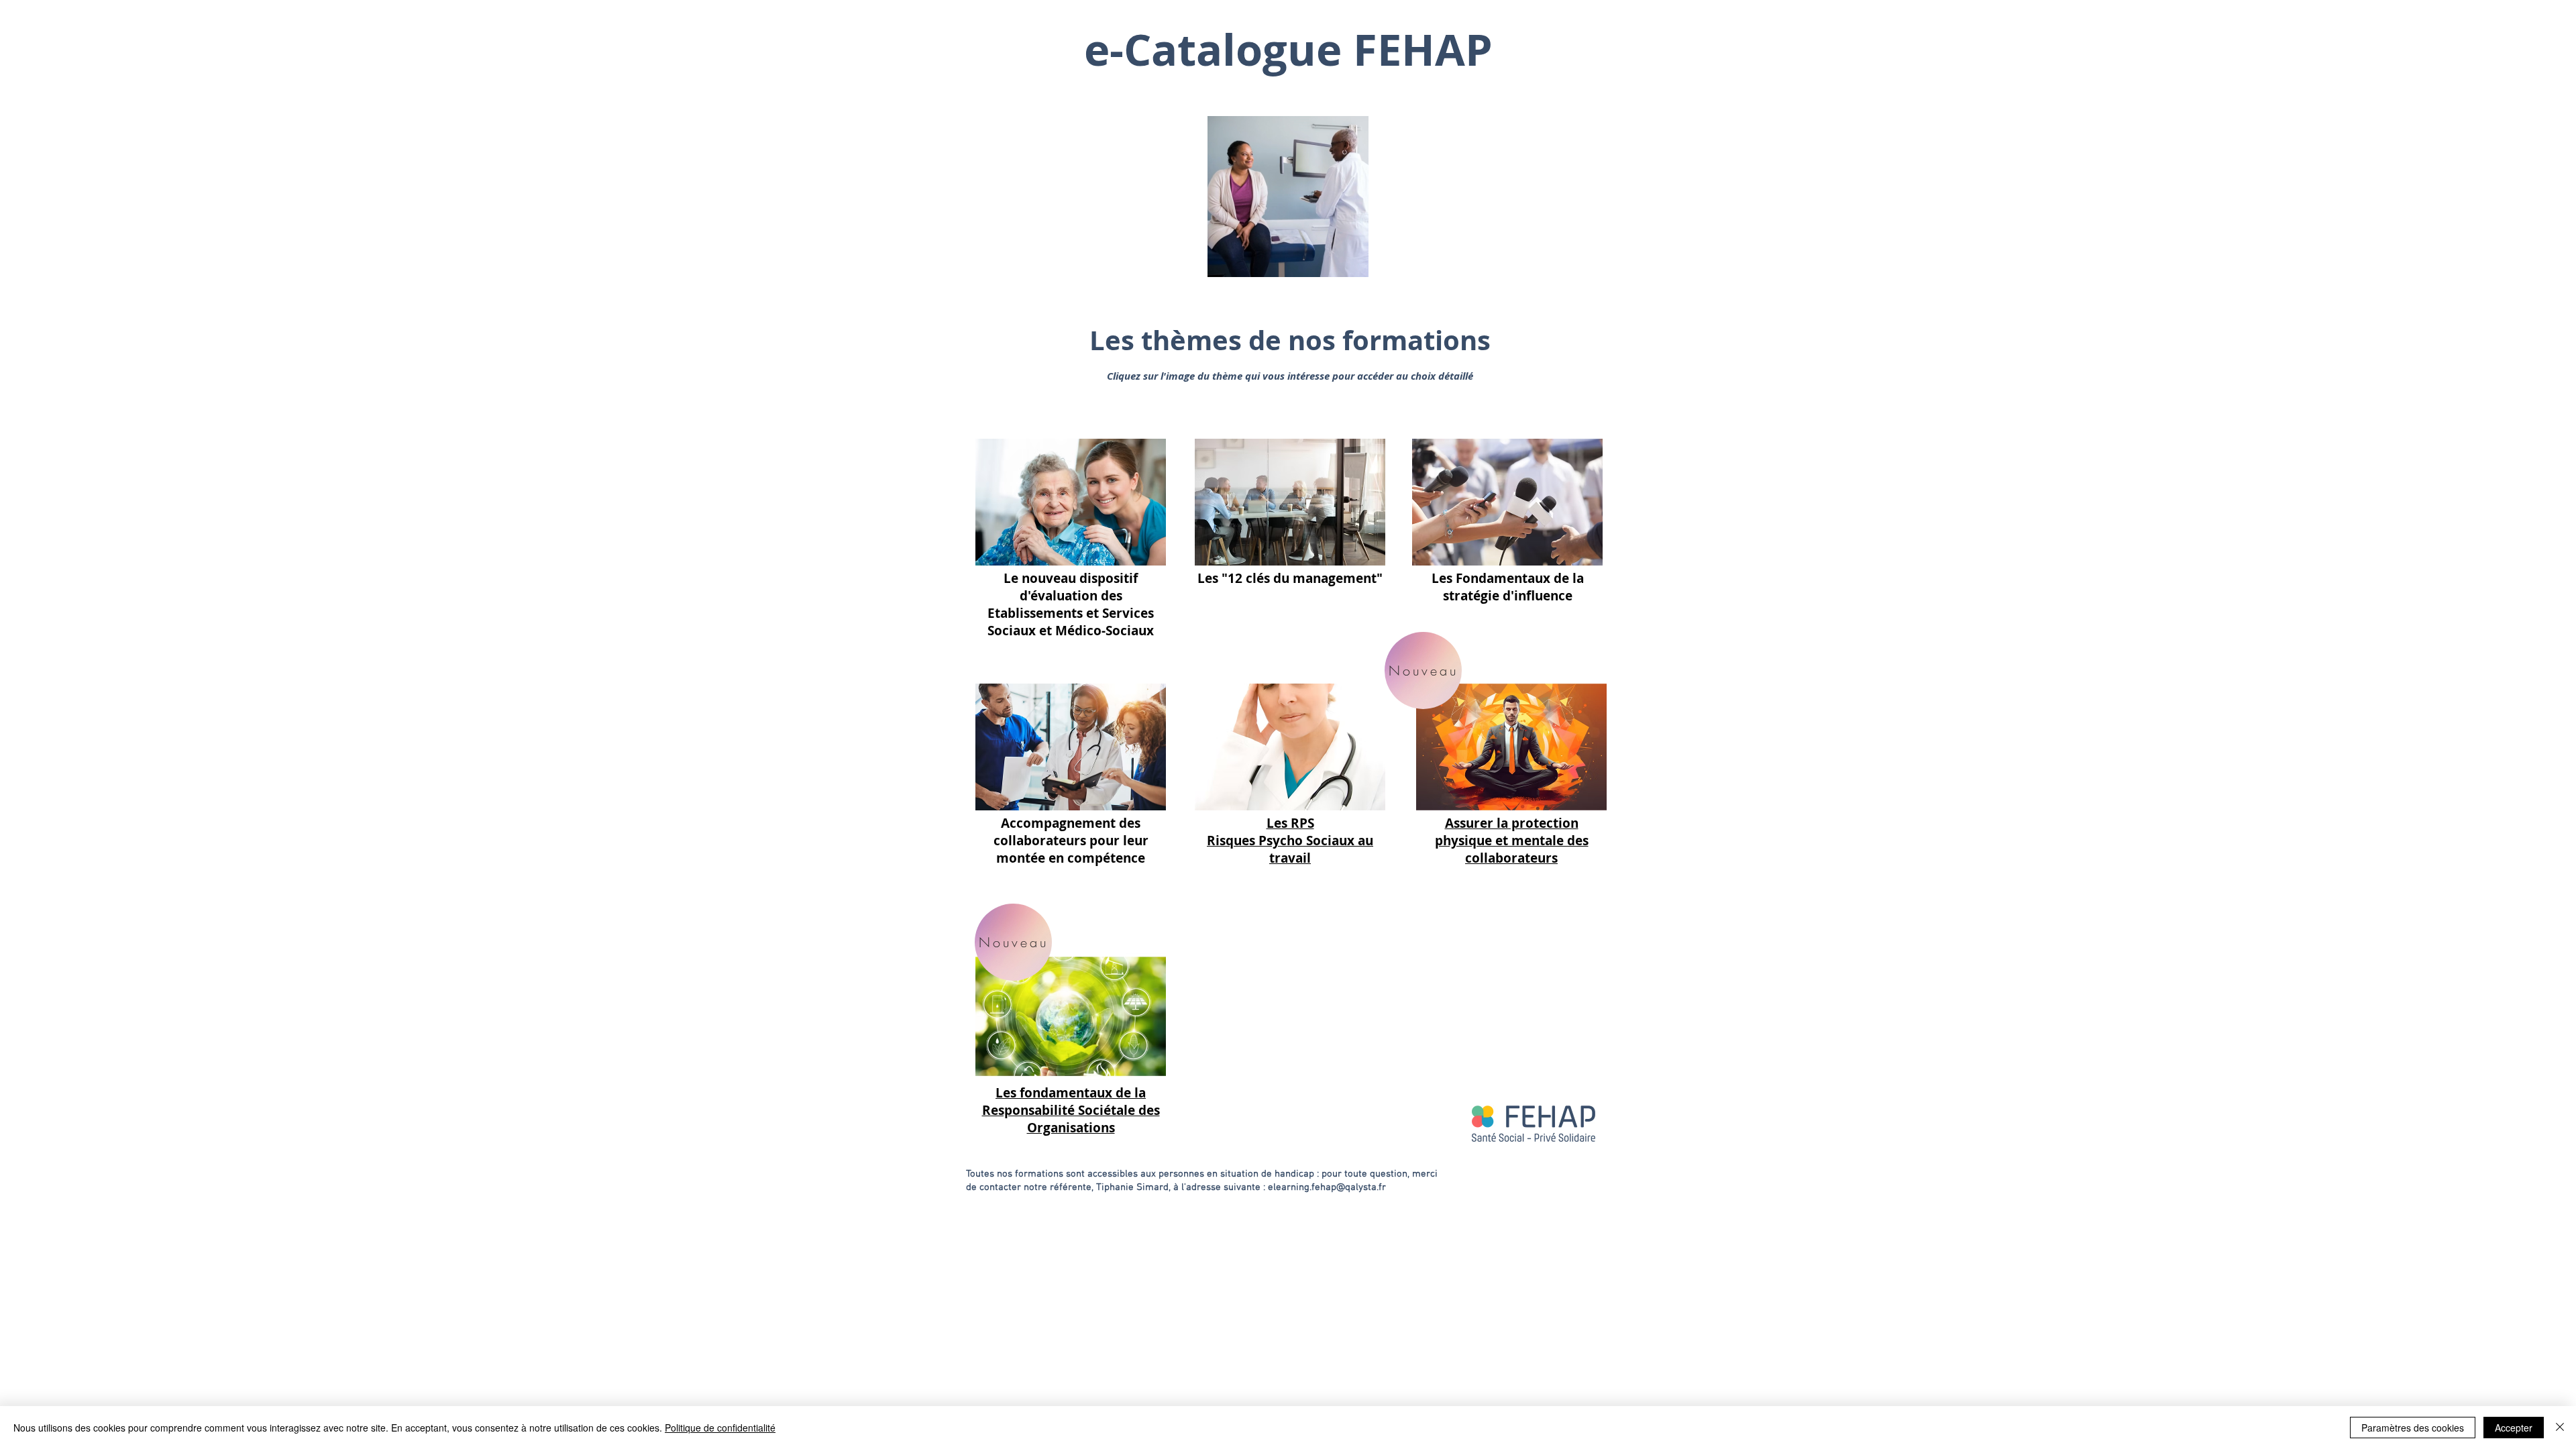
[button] (1351, 262)
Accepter (2514, 1428)
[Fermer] (2560, 1428)
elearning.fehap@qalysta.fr (1327, 1187)
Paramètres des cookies (2413, 1428)
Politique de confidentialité (720, 1428)
